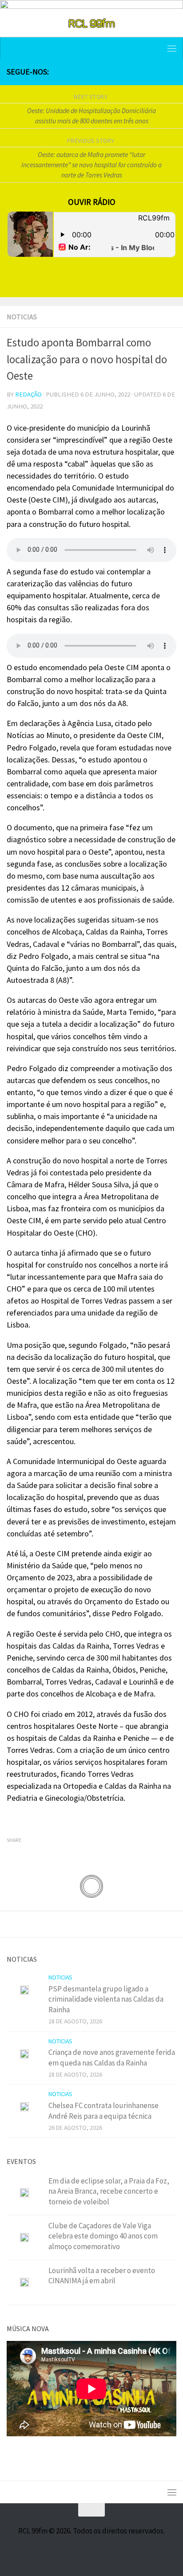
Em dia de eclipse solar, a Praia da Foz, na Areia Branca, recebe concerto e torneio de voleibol (109, 2191)
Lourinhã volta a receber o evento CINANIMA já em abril (102, 2276)
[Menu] (172, 48)
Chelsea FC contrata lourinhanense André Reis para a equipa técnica (103, 2111)
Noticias (22, 317)
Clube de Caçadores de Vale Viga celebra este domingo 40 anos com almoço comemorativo (103, 2236)
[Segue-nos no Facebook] (128, 72)
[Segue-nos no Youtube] (157, 72)
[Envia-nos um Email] (171, 72)
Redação (28, 394)
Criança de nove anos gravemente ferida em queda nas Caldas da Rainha (112, 2058)
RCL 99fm (91, 23)
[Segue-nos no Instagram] (143, 72)
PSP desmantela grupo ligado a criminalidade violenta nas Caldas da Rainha (106, 1999)
